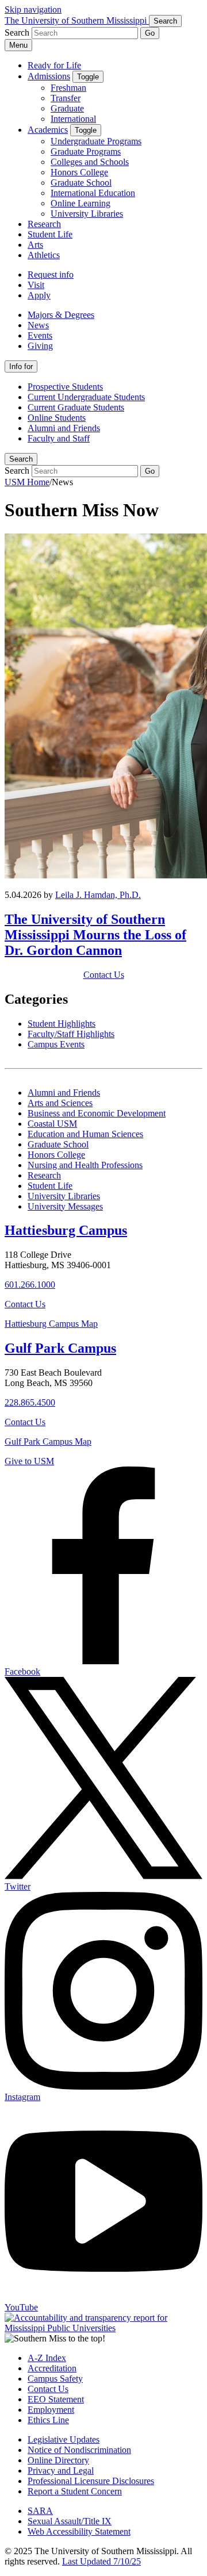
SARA (40, 2511)
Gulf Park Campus (60, 1348)
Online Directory (58, 2460)
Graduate (67, 108)
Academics (48, 130)
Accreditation (52, 2368)
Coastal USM (52, 1124)
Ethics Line (48, 2420)
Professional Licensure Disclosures (91, 2481)
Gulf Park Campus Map (48, 1441)
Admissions (49, 76)
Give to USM (29, 1461)
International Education (93, 193)
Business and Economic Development (97, 1113)
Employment (51, 2410)
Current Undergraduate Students (86, 397)
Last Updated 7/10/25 (101, 2561)
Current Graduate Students (76, 407)
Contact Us (104, 975)
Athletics (44, 255)
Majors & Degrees (61, 315)
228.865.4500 (30, 1402)
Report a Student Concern (75, 2491)
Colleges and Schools (90, 162)
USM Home (27, 482)
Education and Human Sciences (85, 1134)
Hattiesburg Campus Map (51, 1324)
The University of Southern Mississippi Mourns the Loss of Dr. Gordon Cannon (95, 935)
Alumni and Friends (64, 428)
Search (21, 459)
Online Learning (80, 203)
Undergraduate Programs (96, 141)
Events (40, 335)
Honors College (79, 172)
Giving (40, 346)
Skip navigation (33, 9)
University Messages (65, 1206)
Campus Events (56, 1044)
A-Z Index (47, 2358)
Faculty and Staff (59, 438)
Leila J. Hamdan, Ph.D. (98, 895)
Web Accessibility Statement (79, 2531)
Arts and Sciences (60, 1103)
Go (150, 33)
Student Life (50, 234)
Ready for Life (54, 65)
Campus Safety (55, 2379)
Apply (39, 295)
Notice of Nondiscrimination (79, 2450)
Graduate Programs (86, 151)
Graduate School (81, 183)
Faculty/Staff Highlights (71, 1034)
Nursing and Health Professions (85, 1165)
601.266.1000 (30, 1285)
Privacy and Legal (61, 2471)
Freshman (68, 88)
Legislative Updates (64, 2439)
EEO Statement (56, 2399)
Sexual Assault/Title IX (70, 2521)
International (73, 119)
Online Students (57, 418)
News (38, 325)
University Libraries (87, 214)
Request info (51, 275)
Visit (36, 285)
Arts (35, 245)
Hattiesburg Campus (66, 1230)
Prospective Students (65, 387)
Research (44, 224)
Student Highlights (62, 1024)
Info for (21, 366)
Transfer (66, 98)
